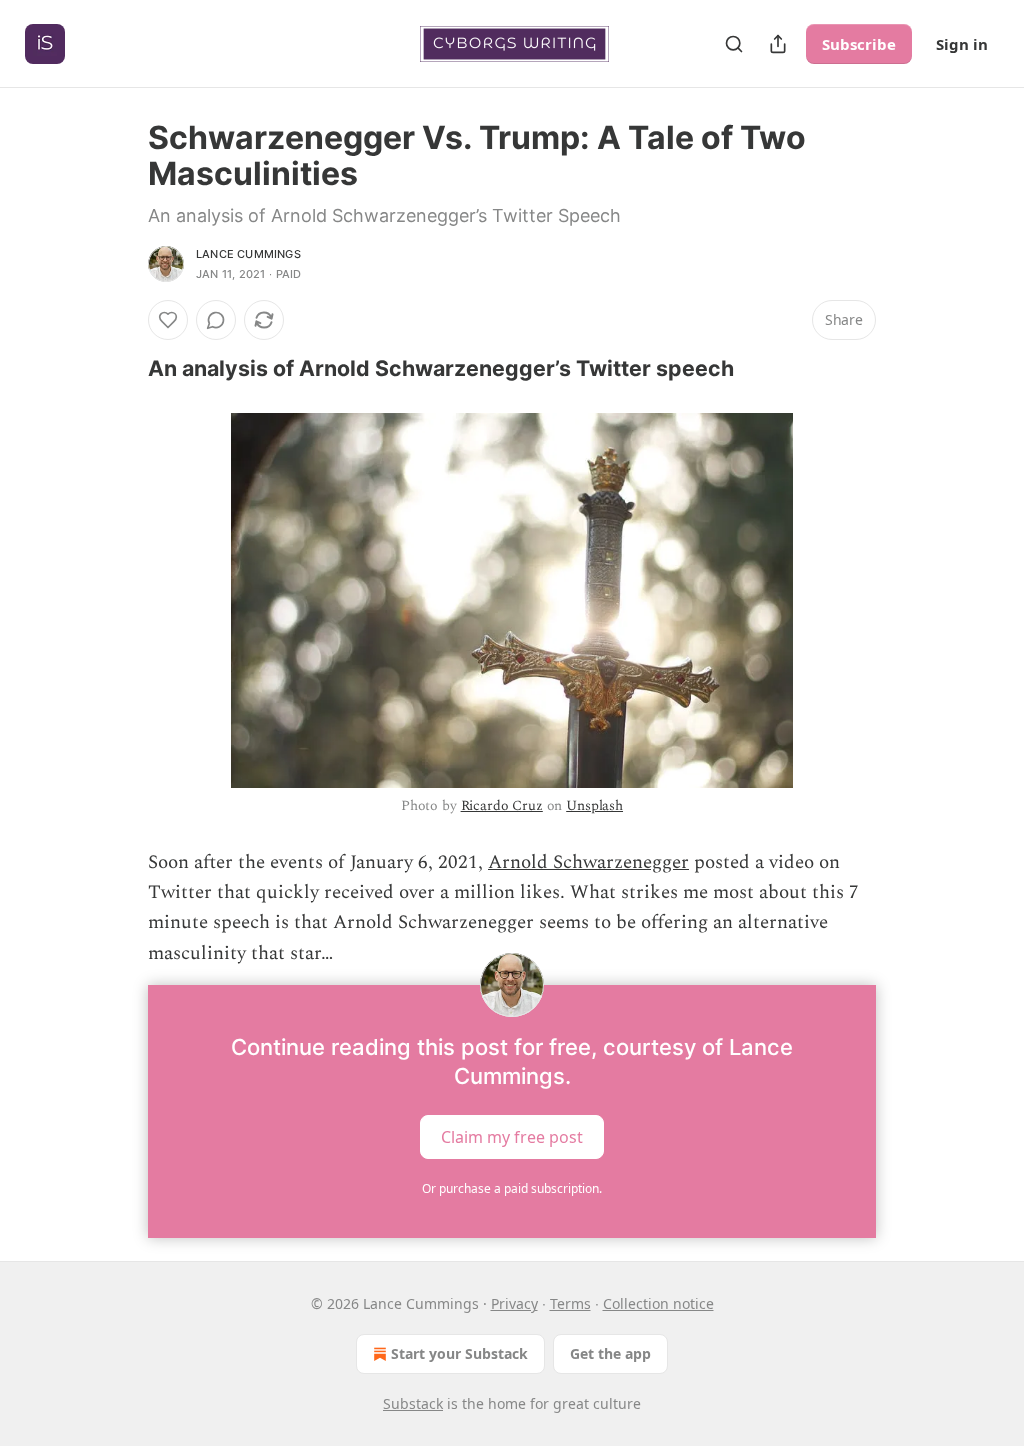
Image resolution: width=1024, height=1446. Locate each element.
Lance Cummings (248, 254)
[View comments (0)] (216, 320)
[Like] (168, 320)
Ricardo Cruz (502, 805)
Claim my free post (512, 1137)
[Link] (120, 368)
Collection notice (658, 1303)
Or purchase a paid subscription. (512, 1188)
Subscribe (859, 44)
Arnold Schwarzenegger (588, 862)
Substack (413, 1403)
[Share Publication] (778, 44)
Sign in (962, 44)
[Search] (734, 44)
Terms (570, 1303)
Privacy (514, 1303)
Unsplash (594, 805)
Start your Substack (459, 1353)
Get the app (610, 1353)
